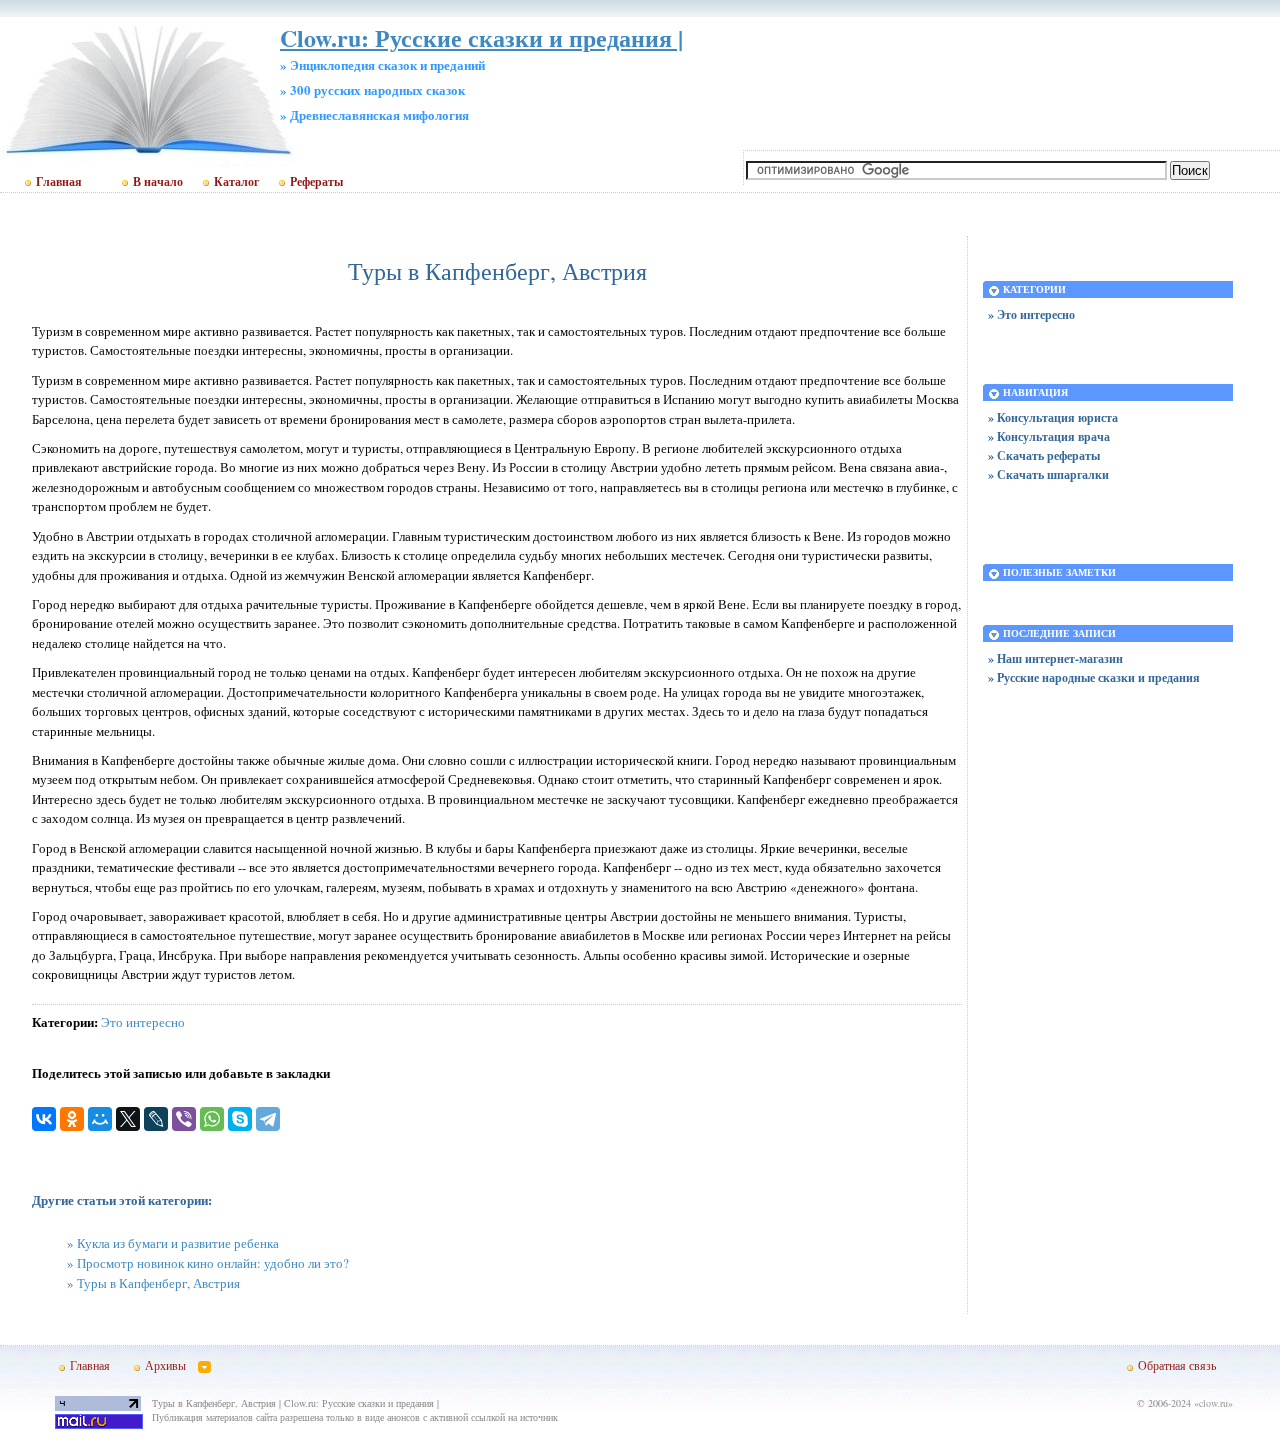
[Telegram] (268, 1119)
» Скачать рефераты (1044, 455)
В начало (158, 182)
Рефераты (316, 182)
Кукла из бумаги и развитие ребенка (178, 1243)
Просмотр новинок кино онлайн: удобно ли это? (213, 1263)
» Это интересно (1031, 314)
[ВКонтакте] (44, 1119)
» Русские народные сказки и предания (1094, 677)
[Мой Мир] (100, 1119)
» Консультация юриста (1053, 417)
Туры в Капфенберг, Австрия (158, 1283)
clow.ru (1213, 1403)
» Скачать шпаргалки (1048, 474)
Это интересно (143, 1022)
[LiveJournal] (156, 1119)
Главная (59, 182)
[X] (128, 1119)
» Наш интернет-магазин (1055, 658)
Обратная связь (1177, 1365)
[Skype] (240, 1119)
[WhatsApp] (212, 1119)
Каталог (236, 182)
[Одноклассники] (72, 1119)
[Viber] (184, 1119)
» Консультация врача (1049, 436)
